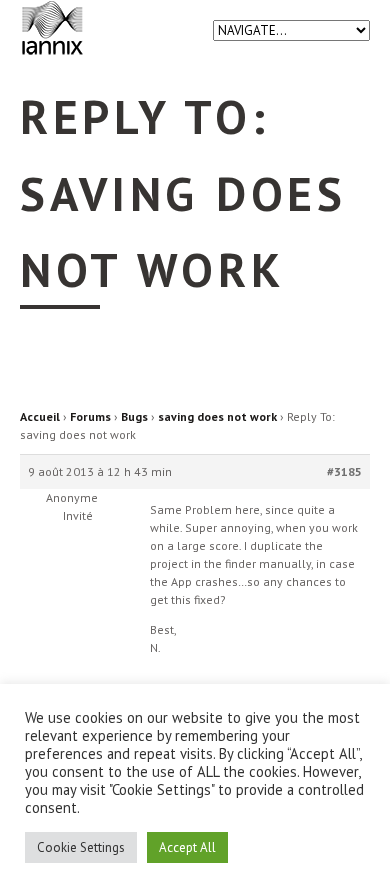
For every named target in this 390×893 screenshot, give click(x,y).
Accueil (40, 416)
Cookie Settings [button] (81, 847)
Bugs (134, 416)
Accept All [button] (187, 847)
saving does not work (217, 416)
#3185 (344, 471)
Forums (90, 416)
